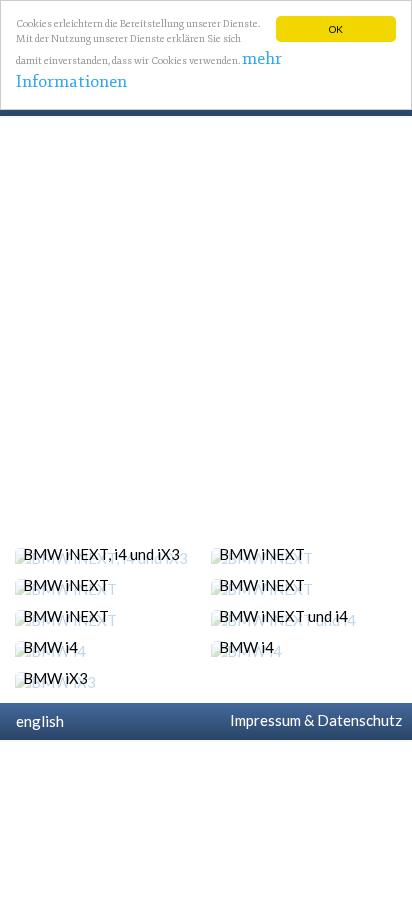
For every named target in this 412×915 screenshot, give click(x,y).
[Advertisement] (206, 332)
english (37, 721)
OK (336, 29)
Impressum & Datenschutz (313, 720)
